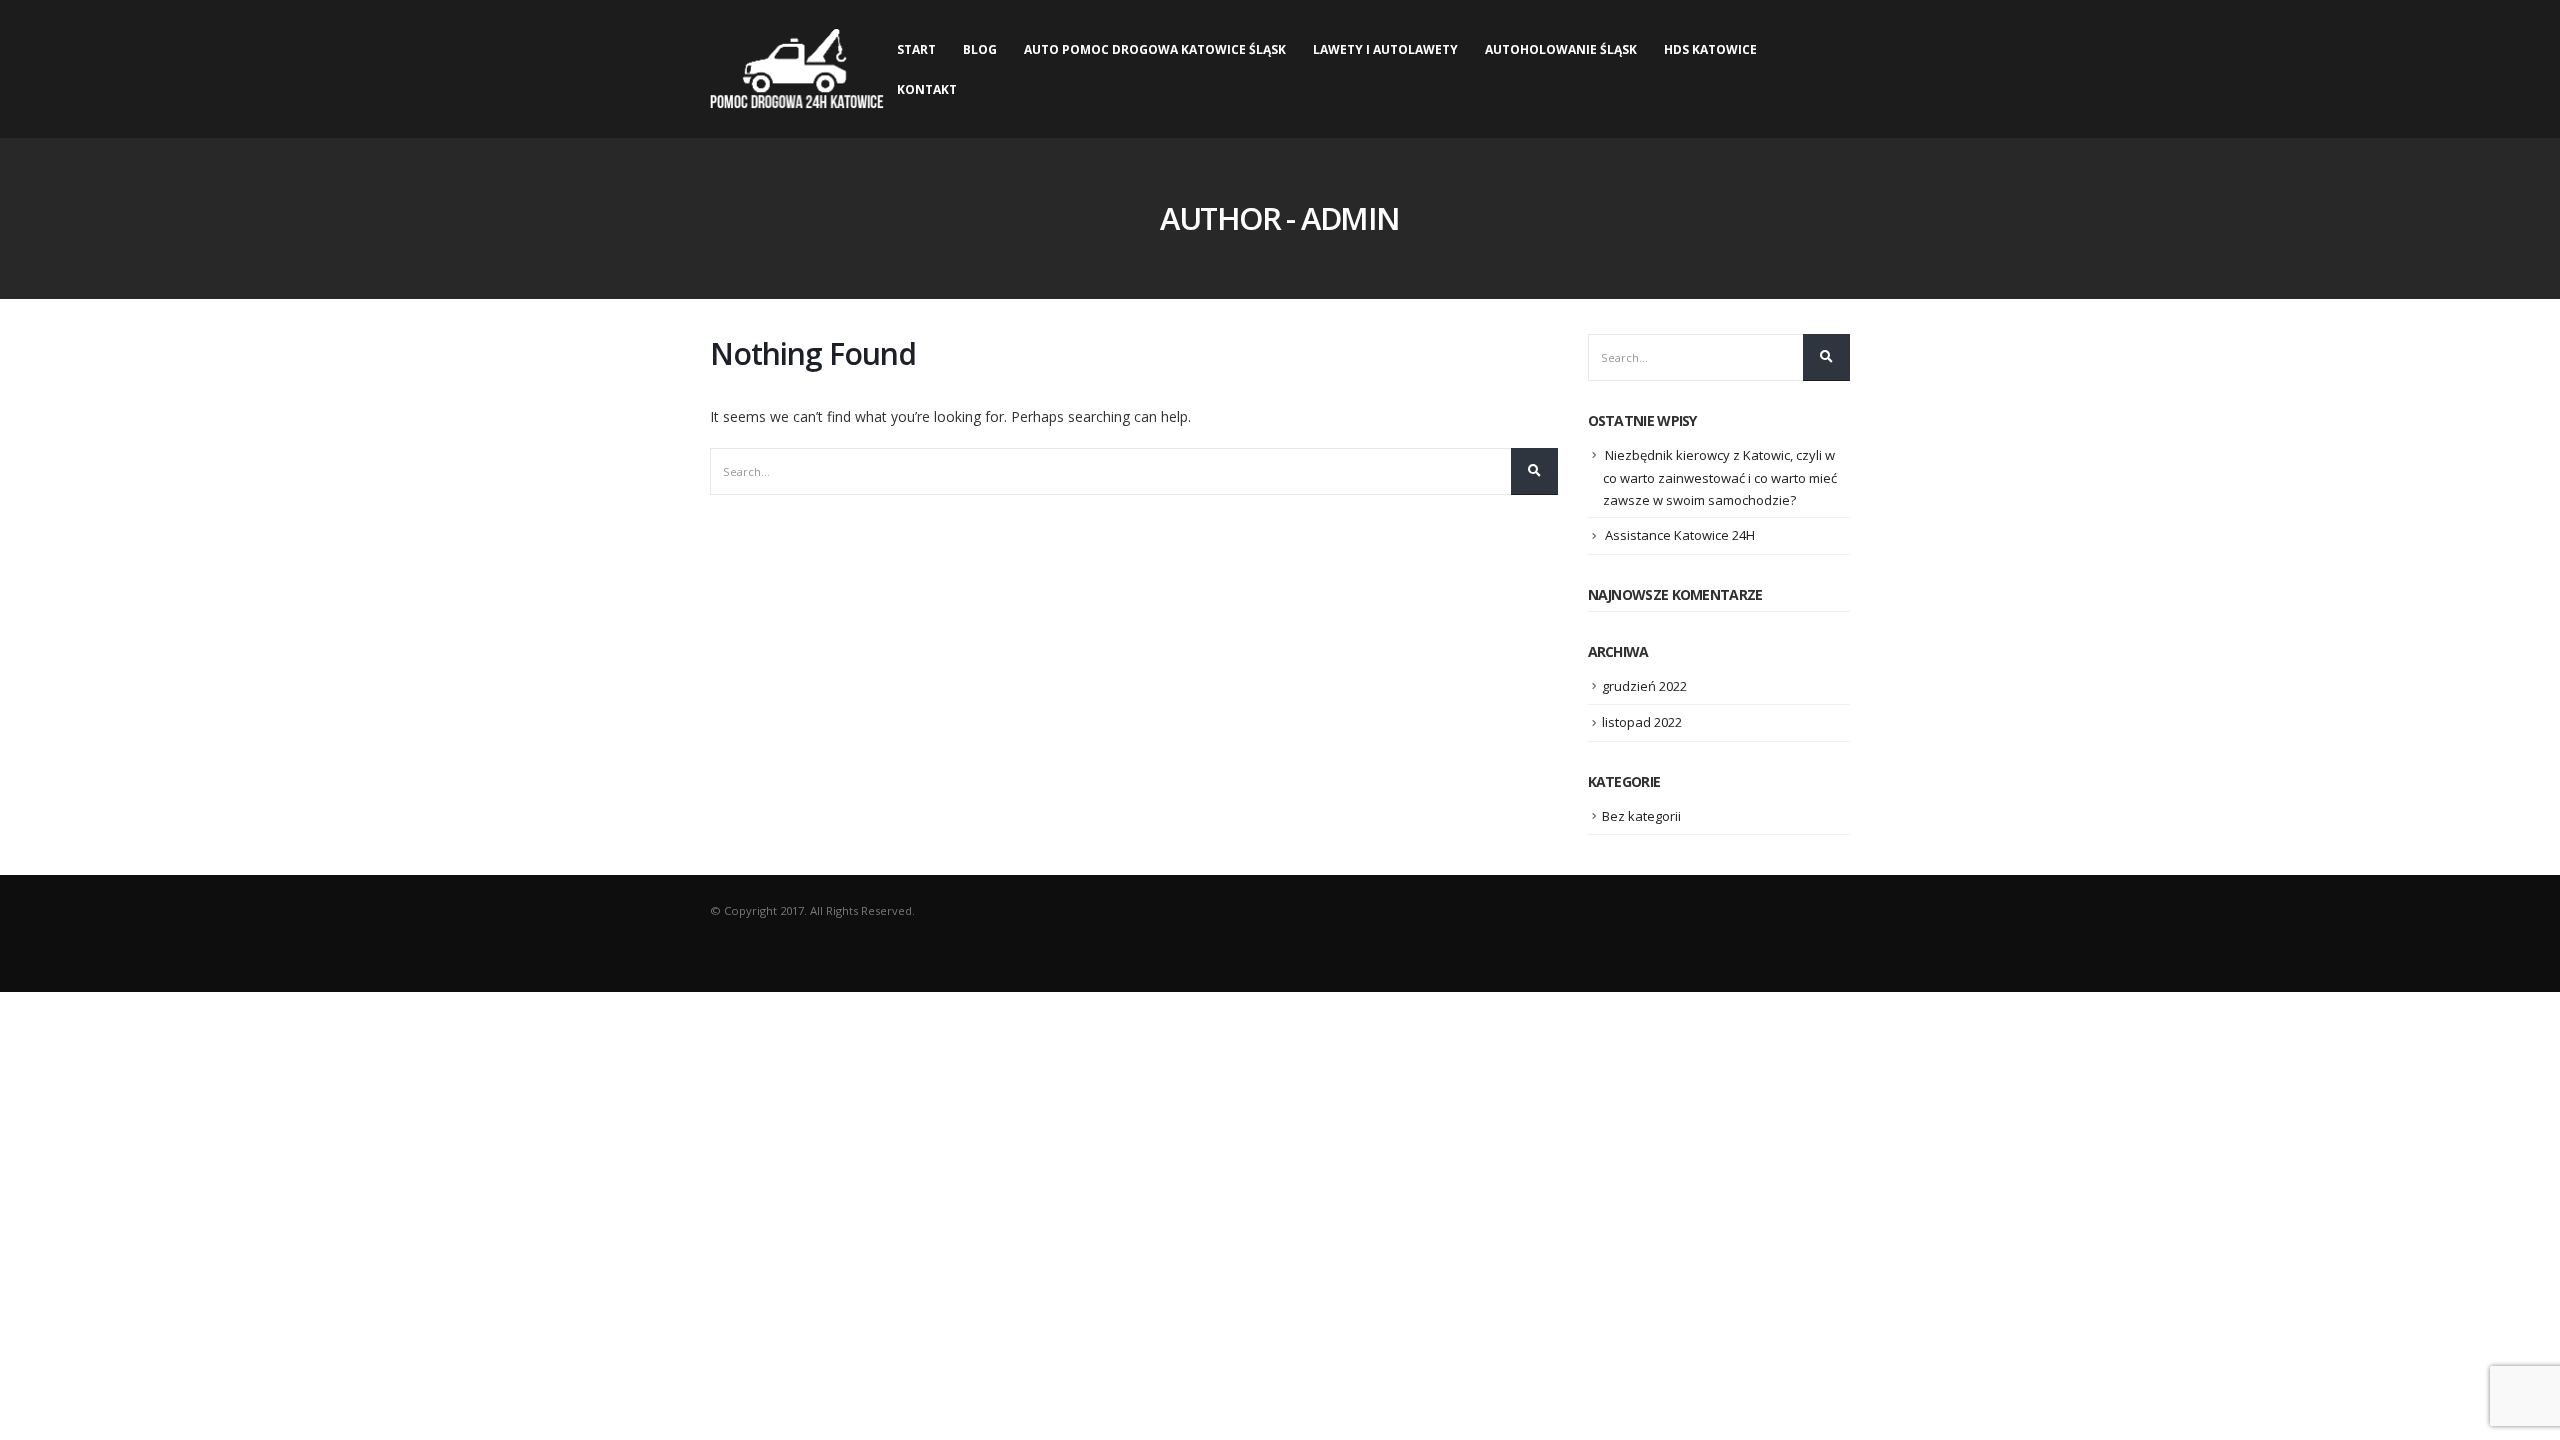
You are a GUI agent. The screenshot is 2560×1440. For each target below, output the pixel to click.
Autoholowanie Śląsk (1561, 49)
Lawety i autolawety (1385, 49)
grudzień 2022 (1644, 686)
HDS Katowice (1710, 49)
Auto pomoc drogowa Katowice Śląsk (1155, 49)
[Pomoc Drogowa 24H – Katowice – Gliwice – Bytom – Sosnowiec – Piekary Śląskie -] (797, 69)
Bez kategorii (1641, 816)
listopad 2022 (1642, 722)
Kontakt (927, 89)
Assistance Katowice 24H (1680, 535)
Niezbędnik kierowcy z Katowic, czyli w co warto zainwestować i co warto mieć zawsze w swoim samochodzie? (1720, 478)
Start (916, 49)
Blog (980, 49)
